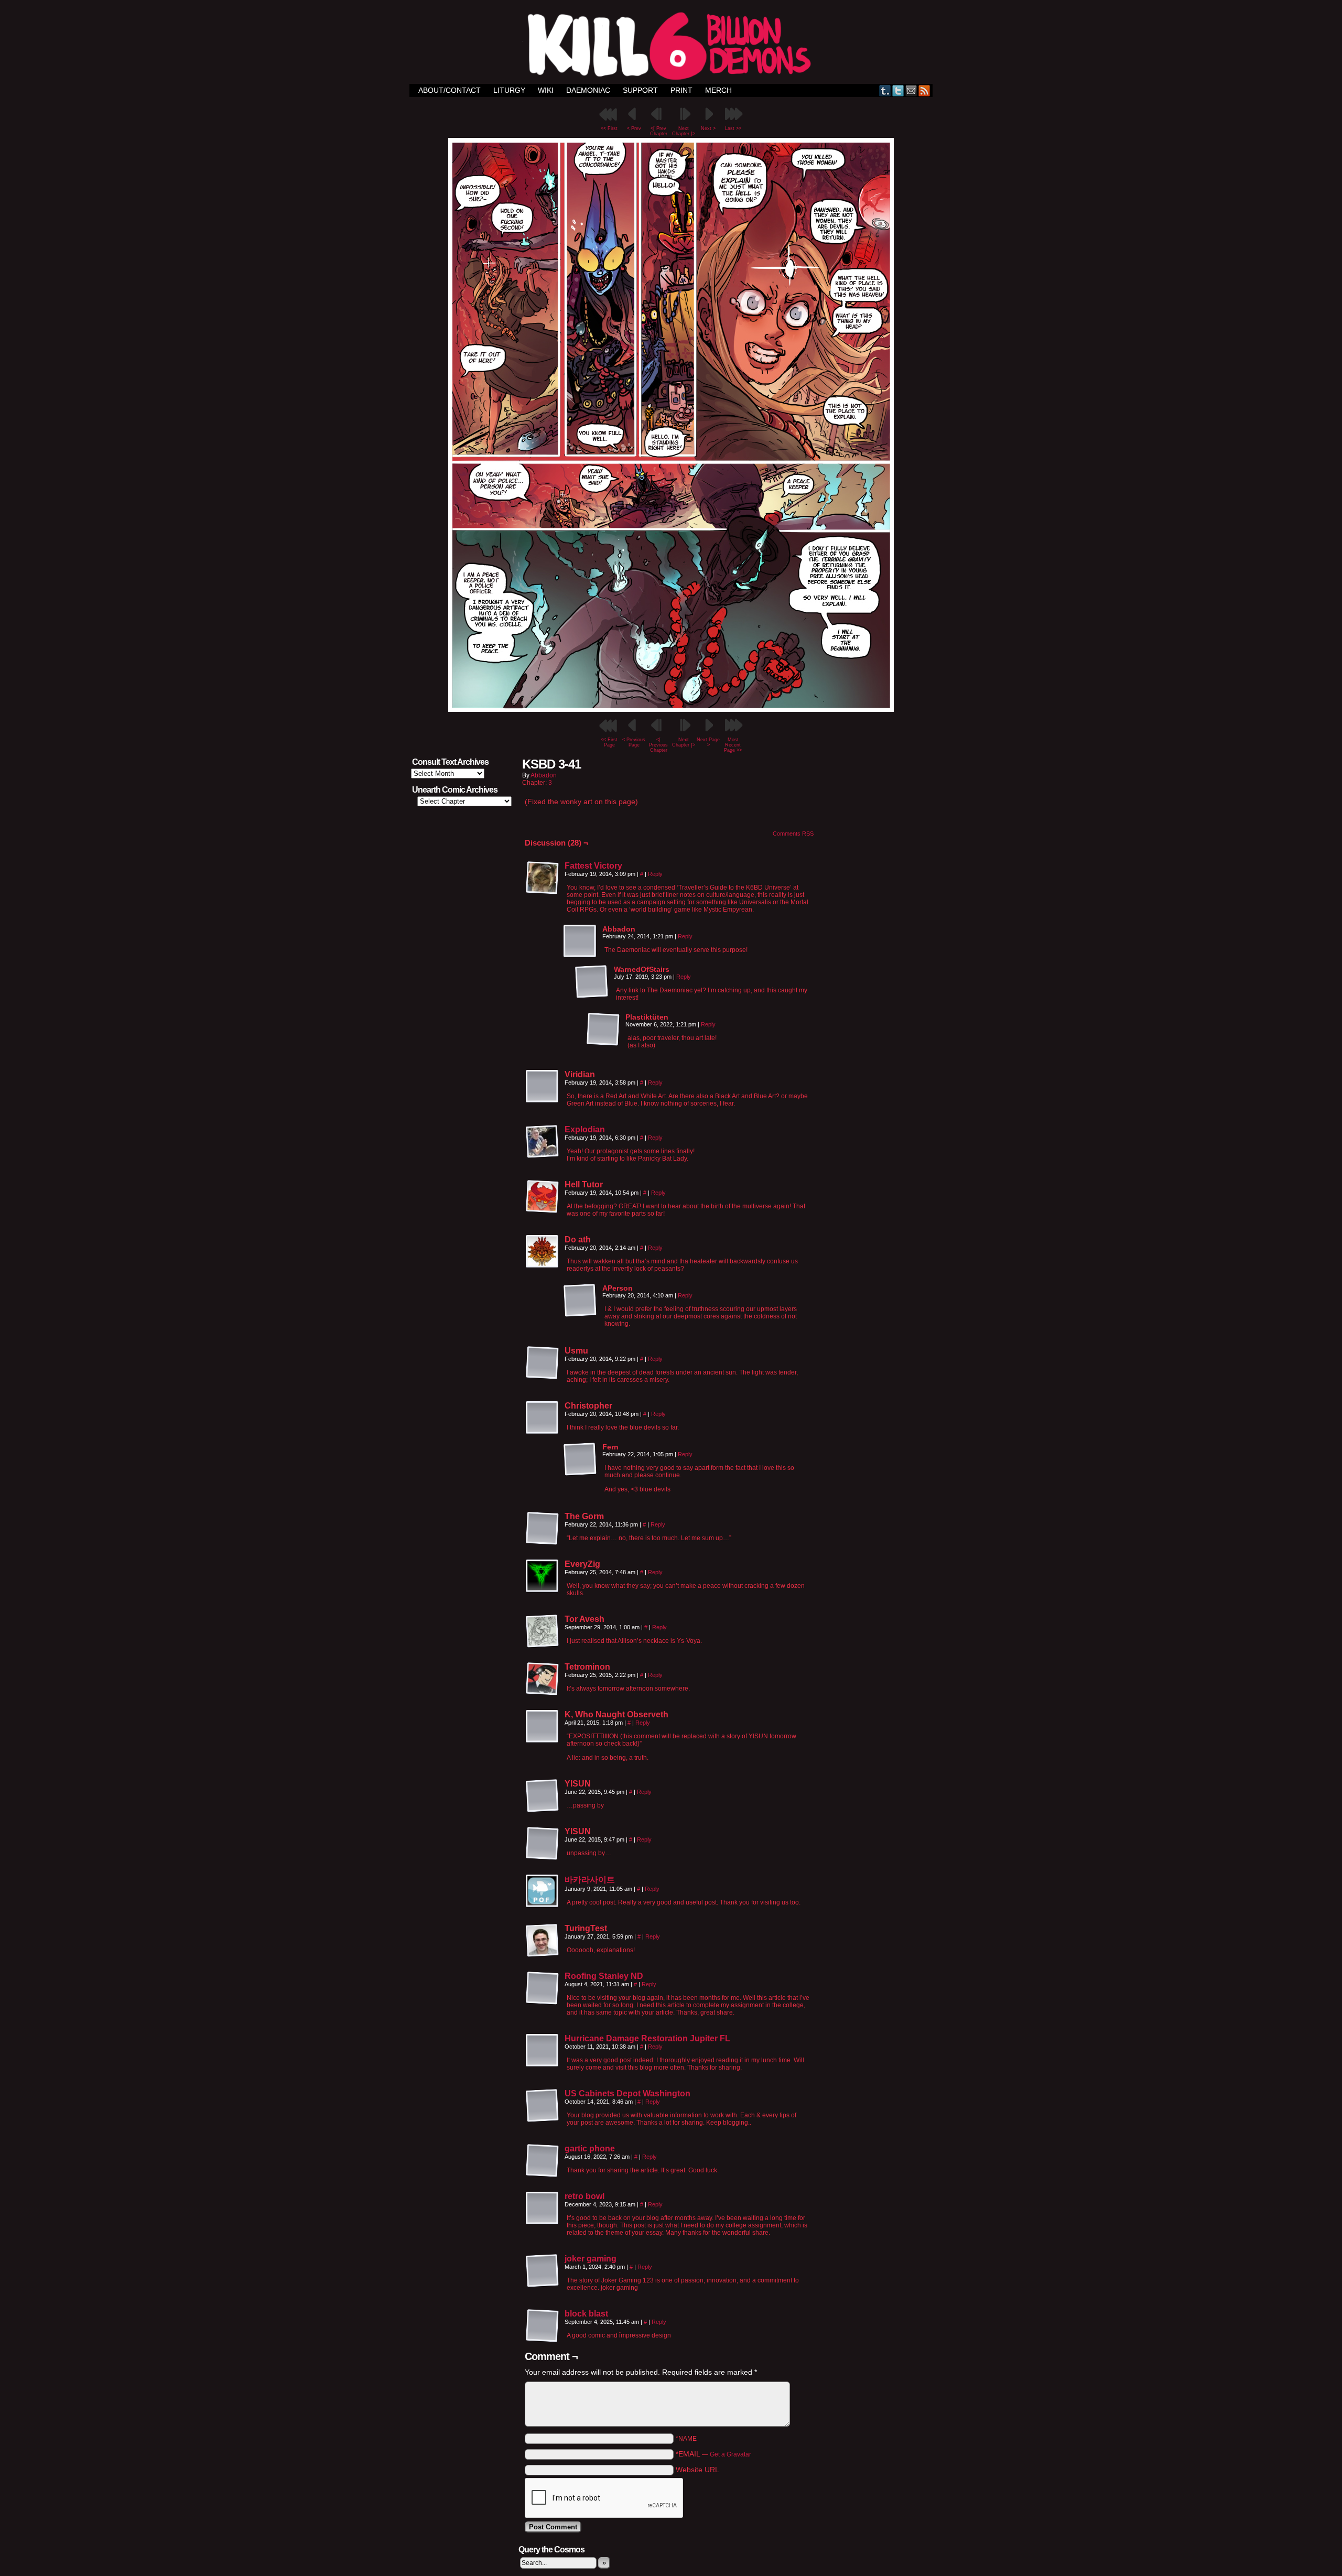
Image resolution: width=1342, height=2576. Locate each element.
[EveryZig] (543, 1576)
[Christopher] (543, 1418)
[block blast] (543, 2340)
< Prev (634, 128)
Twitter (898, 90)
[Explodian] (543, 1156)
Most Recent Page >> (733, 745)
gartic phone (590, 2149)
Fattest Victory (593, 866)
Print (681, 90)
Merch (718, 90)
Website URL (697, 2470)
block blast (586, 2314)
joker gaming (591, 2259)
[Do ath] (543, 1252)
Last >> (733, 128)
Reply (655, 874)
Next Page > (708, 742)
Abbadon (544, 775)
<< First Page (609, 742)
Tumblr (885, 90)
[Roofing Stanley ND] (543, 2003)
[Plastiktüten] (603, 1030)
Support (640, 90)
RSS (924, 90)
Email (911, 90)
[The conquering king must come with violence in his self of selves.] (671, 709)
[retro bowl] (543, 2223)
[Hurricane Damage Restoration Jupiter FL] (543, 2065)
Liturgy (509, 90)
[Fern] (580, 1459)
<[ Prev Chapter (659, 131)
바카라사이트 (590, 1880)
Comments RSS (793, 834)
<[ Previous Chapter (658, 745)
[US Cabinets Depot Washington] (543, 2120)
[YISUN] (543, 1796)
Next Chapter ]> (684, 131)
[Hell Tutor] (543, 1197)
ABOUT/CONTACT (450, 90)
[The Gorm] (543, 1529)
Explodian (585, 1129)
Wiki (546, 90)
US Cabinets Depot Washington (627, 2093)
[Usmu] (543, 1363)
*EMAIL (713, 2454)
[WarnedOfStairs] (592, 982)
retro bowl (585, 2196)
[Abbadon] (580, 941)
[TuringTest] (543, 1941)
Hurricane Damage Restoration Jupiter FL (647, 2038)
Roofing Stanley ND (604, 1976)
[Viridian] (543, 1087)
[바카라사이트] (543, 1906)
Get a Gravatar (730, 2454)
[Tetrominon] (543, 1679)
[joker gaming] (543, 2285)
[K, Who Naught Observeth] (543, 1727)
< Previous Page (634, 742)
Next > (708, 128)
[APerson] (580, 1301)
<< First (609, 128)
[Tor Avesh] (543, 1631)
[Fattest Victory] (543, 892)
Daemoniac (588, 90)
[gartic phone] (543, 2175)
